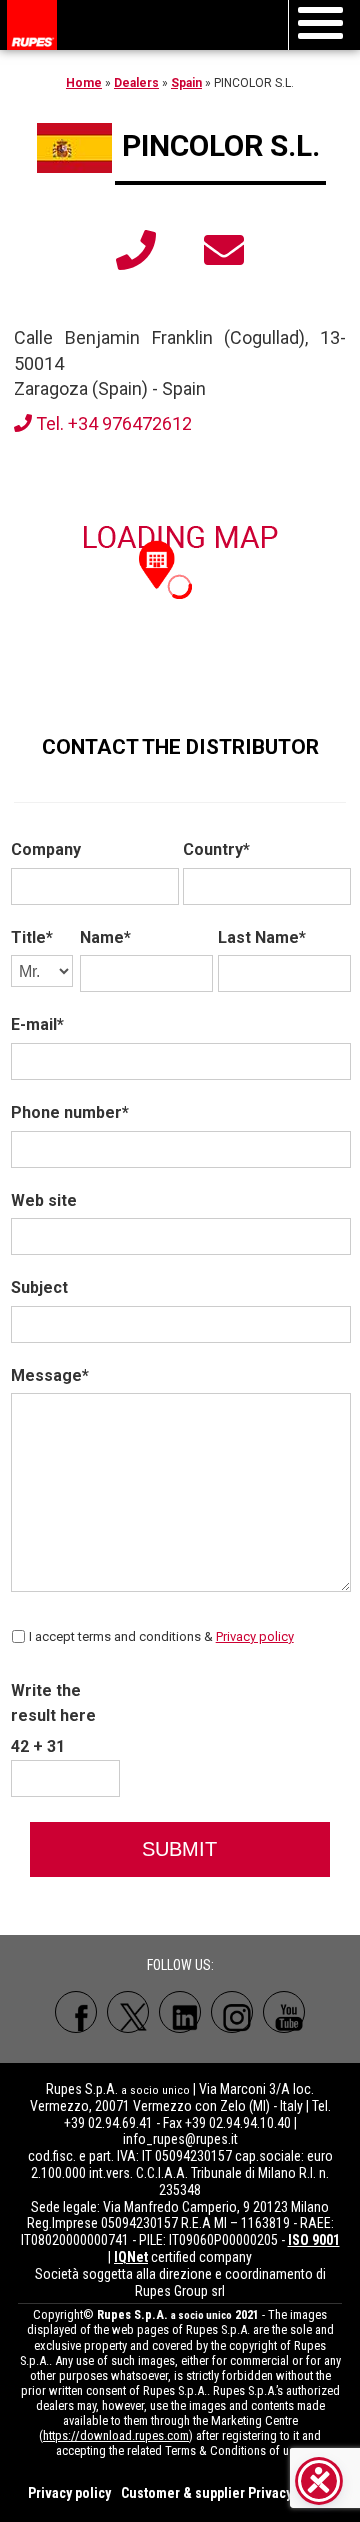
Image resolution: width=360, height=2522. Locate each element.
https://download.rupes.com (116, 2435)
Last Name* (262, 937)
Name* (105, 937)
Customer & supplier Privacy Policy (226, 2493)
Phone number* (70, 1112)
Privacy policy (255, 1636)
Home (84, 83)
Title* (32, 937)
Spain (186, 83)
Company (46, 849)
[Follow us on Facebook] (76, 2012)
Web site (44, 1200)
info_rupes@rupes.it (180, 2139)
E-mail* (37, 1024)
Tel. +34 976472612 (112, 423)
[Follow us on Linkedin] (180, 2012)
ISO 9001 (314, 2240)
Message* (50, 1375)
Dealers (136, 83)
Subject (39, 1287)
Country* (216, 849)
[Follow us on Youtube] (284, 2012)
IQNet (131, 2257)
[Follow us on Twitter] (128, 2012)
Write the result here (53, 1703)
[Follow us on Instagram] (232, 2012)
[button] (157, 563)
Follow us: (180, 1965)
